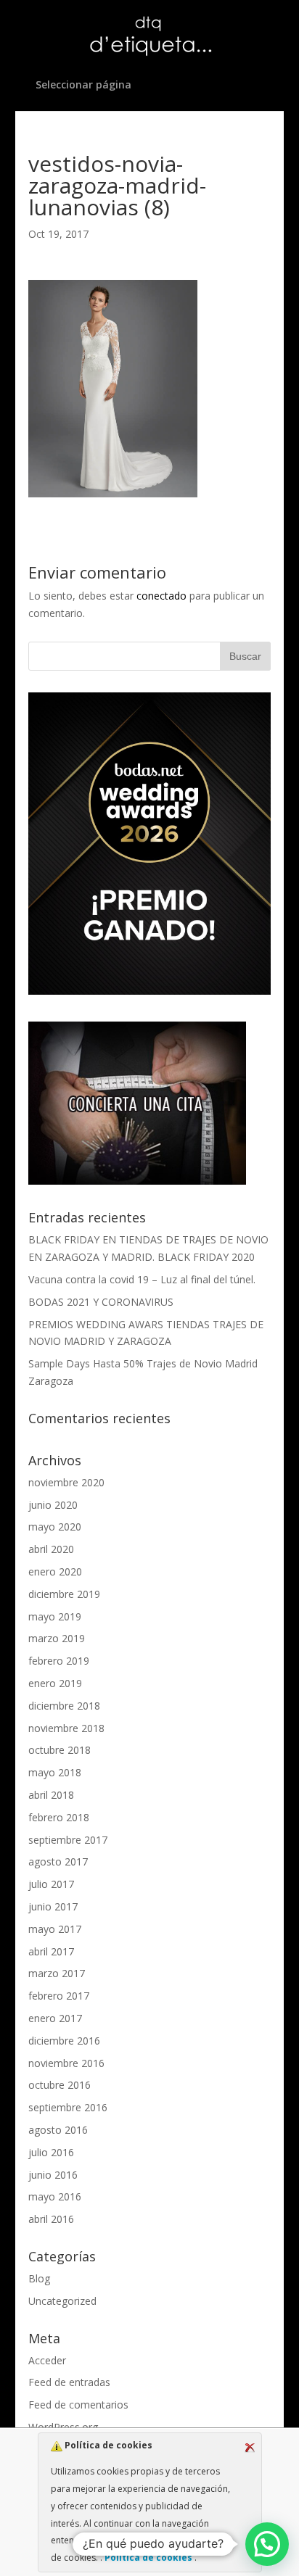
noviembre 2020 (66, 1482)
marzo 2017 (57, 1973)
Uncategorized (62, 2301)
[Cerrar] (250, 2448)
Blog (39, 2278)
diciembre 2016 (64, 2041)
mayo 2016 (55, 2196)
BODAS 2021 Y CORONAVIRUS (101, 1302)
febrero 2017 (59, 1996)
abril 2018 (51, 1795)
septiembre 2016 (68, 2107)
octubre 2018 (60, 1750)
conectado (161, 596)
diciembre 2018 (64, 1706)
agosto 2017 (58, 1861)
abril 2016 (51, 2219)
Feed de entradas (69, 2382)
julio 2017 (51, 1884)
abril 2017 (51, 1951)
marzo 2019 (57, 1638)
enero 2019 (55, 1683)
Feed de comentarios (78, 2405)
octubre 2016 (60, 2085)
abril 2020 (51, 1549)
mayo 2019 (55, 1616)
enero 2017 (55, 2018)
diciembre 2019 (64, 1594)
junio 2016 (53, 2175)
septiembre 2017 (68, 1840)
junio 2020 (53, 1505)
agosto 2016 (58, 2130)
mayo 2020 (55, 1527)
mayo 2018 (55, 1772)
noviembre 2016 (66, 2063)
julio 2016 (51, 2152)
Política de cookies (148, 2558)
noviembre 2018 (66, 1728)
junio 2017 (53, 1906)
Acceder (47, 2360)
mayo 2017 (55, 1929)
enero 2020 (55, 1571)
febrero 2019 (59, 1661)
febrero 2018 (59, 1817)
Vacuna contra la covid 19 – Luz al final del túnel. (142, 1279)
